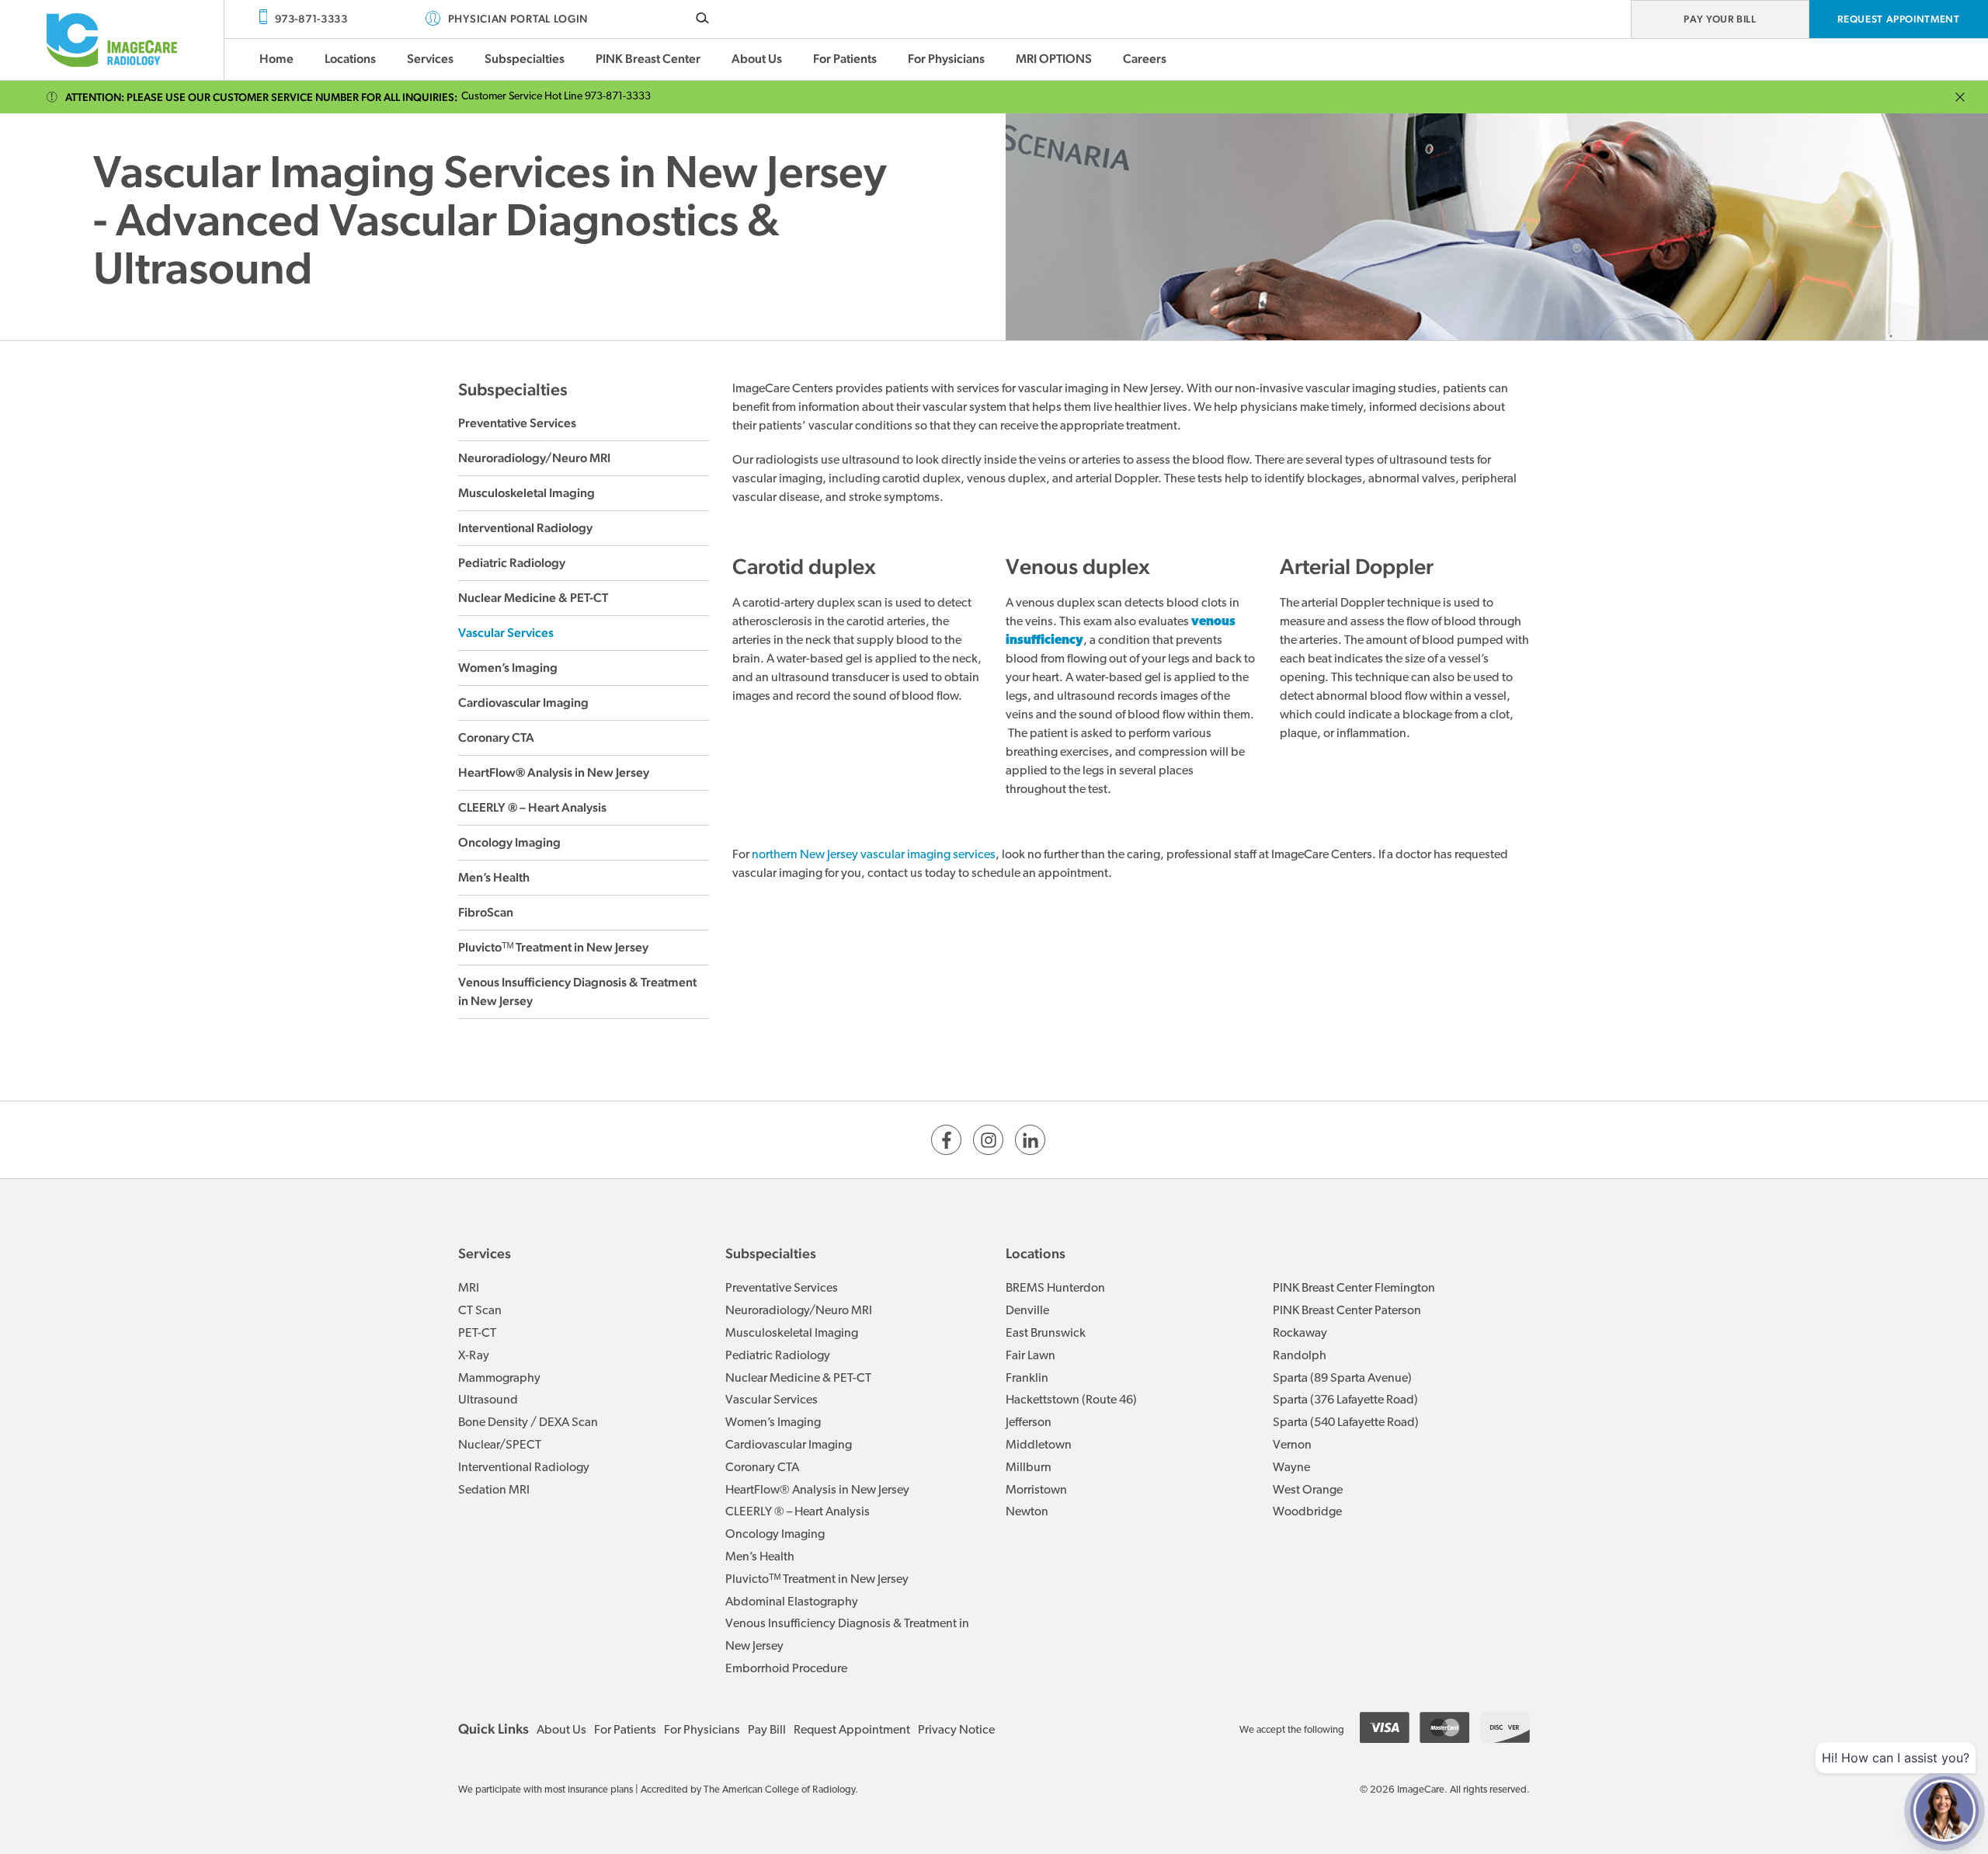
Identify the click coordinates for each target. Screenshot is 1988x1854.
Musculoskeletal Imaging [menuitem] (792, 1334)
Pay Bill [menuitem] (767, 1731)
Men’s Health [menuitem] (760, 1557)
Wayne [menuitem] (1291, 1468)
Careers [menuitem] (1145, 59)
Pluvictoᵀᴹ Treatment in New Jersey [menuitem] (817, 1580)
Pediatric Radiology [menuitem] (778, 1356)
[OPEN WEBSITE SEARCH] (702, 17)
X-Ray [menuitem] (474, 1356)
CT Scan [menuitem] (480, 1311)
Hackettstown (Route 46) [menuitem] (1071, 1400)
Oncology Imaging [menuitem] (775, 1535)
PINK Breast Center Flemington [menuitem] (1354, 1289)
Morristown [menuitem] (1036, 1491)
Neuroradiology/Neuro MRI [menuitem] (799, 1311)
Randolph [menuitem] (1300, 1356)
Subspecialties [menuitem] (525, 59)
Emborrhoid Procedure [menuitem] (786, 1669)
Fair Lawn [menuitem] (1030, 1356)
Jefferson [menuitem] (1029, 1423)
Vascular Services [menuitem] (772, 1400)
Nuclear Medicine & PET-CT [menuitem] (798, 1379)
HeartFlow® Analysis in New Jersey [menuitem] (817, 1491)
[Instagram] (988, 1140)
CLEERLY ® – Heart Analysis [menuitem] (798, 1512)
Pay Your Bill (1720, 19)
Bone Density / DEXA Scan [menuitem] (528, 1423)
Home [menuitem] (276, 59)
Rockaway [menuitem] (1300, 1334)
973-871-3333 (311, 19)
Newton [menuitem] (1027, 1512)
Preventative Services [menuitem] (782, 1289)
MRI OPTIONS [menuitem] (1054, 59)
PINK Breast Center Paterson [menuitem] (1347, 1311)
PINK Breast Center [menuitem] (648, 59)
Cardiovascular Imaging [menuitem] (789, 1445)
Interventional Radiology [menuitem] (524, 1468)
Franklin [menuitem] (1027, 1379)
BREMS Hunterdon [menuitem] (1055, 1289)
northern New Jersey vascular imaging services (874, 855)
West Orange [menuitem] (1308, 1491)
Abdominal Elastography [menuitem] (792, 1602)
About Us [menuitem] (757, 59)
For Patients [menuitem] (845, 59)
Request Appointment (1898, 19)
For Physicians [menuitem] (946, 59)
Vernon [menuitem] (1292, 1445)
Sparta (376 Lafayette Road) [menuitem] (1345, 1400)
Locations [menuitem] (350, 59)
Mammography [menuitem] (499, 1379)
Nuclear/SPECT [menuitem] (500, 1445)
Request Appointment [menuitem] (852, 1731)
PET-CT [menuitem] (477, 1334)
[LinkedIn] (1030, 1140)
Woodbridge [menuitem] (1307, 1512)
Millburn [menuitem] (1029, 1468)
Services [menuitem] (430, 59)
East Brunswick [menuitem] (1046, 1334)
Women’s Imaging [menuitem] (773, 1423)
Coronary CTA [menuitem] (762, 1468)
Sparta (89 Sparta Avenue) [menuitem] (1342, 1379)
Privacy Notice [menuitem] (956, 1731)
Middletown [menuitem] (1039, 1445)
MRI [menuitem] (469, 1289)
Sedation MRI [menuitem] (494, 1491)
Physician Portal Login (518, 19)
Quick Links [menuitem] (494, 1729)
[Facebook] (946, 1140)
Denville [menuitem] (1027, 1311)
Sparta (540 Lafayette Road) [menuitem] (1346, 1423)
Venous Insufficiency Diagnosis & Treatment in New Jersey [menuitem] (847, 1635)
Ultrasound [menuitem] (488, 1400)
